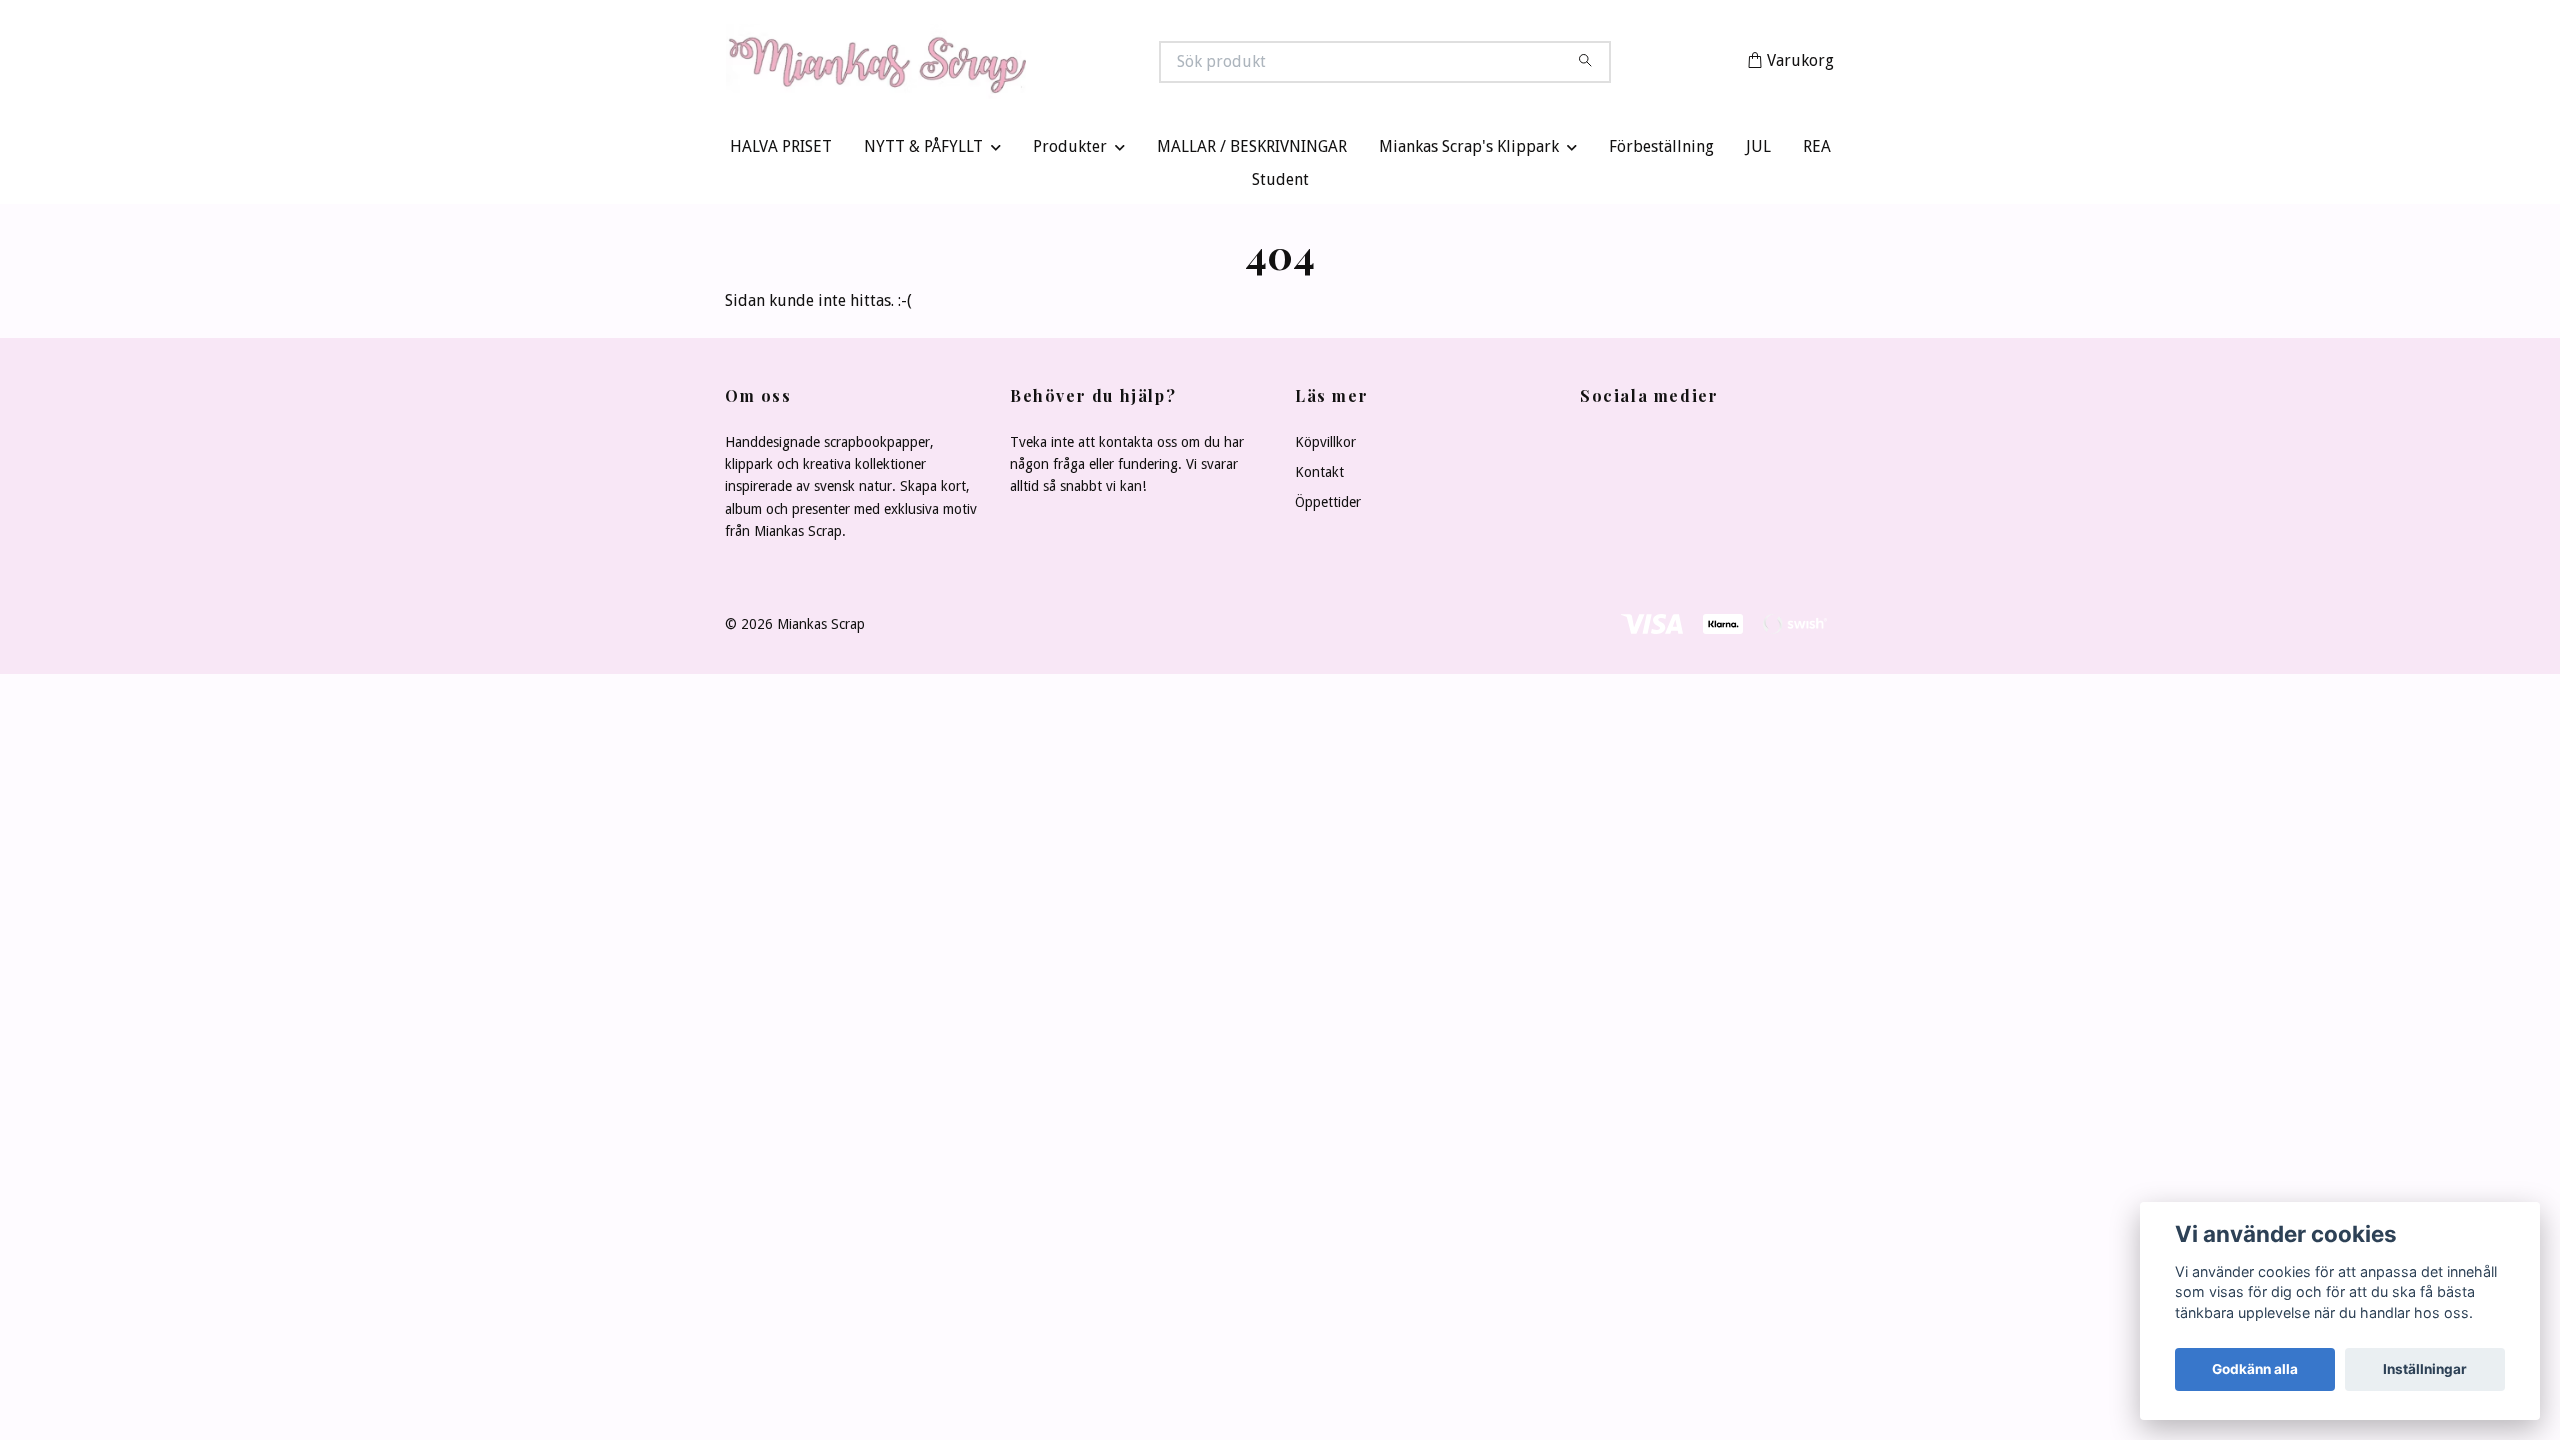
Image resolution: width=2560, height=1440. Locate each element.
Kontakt (1319, 476)
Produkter (1070, 151)
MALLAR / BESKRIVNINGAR (1252, 151)
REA (1817, 151)
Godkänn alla (2255, 1369)
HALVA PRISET (781, 151)
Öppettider (1328, 507)
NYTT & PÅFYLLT (923, 151)
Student (1280, 184)
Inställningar (2425, 1369)
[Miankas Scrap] (1003, 64)
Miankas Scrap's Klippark (1469, 151)
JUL (1758, 151)
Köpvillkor (1325, 446)
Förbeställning (1661, 151)
